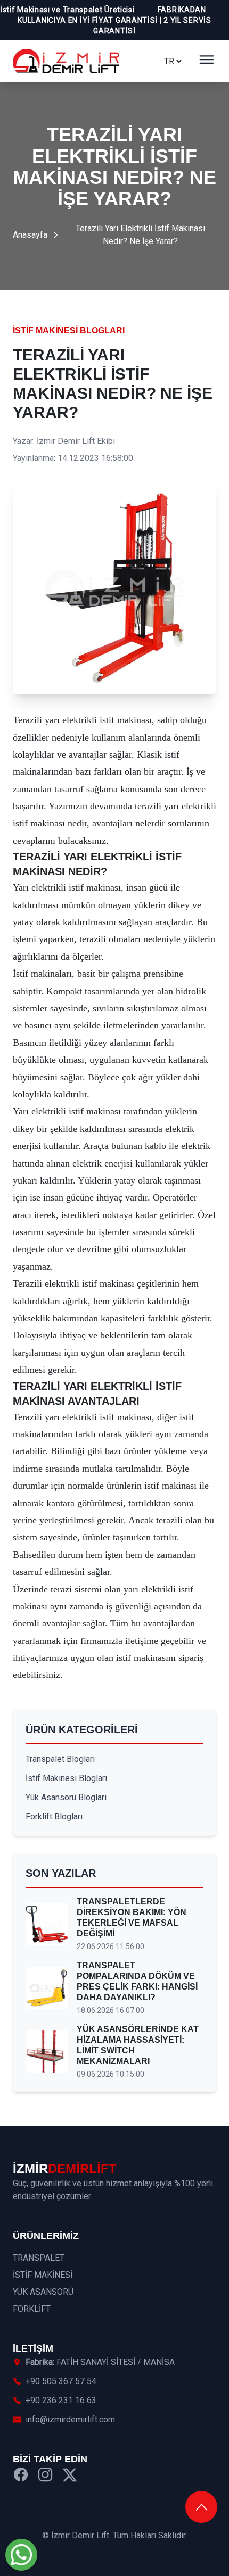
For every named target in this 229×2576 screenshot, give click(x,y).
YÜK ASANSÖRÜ (43, 2292)
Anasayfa (30, 235)
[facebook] (21, 2476)
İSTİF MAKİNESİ (43, 2275)
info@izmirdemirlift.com (70, 2419)
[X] (70, 2476)
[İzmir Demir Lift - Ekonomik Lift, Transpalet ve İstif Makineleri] (66, 61)
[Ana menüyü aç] (207, 61)
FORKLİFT (32, 2309)
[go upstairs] (201, 2507)
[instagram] (45, 2476)
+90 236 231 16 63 (61, 2400)
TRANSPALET (39, 2258)
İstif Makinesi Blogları (69, 330)
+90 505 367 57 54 (61, 2381)
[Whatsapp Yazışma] (21, 2555)
